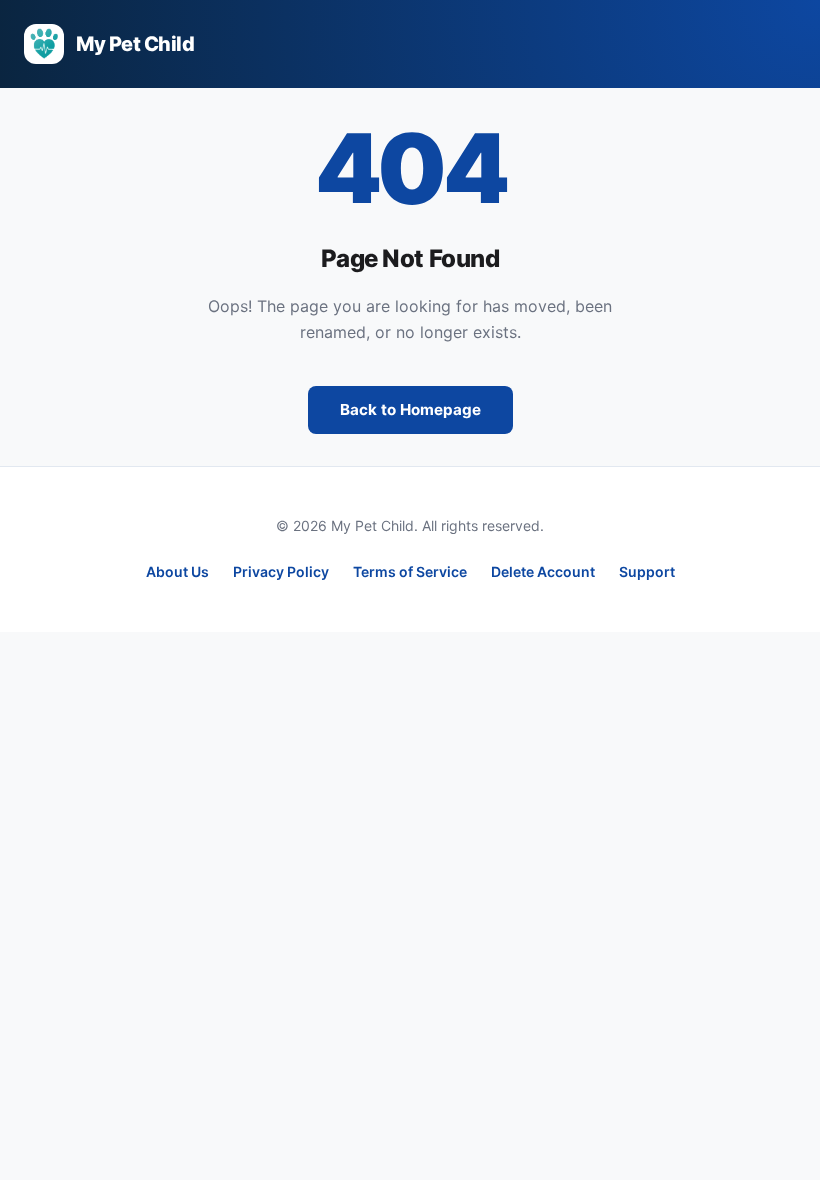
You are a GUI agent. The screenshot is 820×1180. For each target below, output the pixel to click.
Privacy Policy (281, 571)
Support (647, 571)
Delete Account (543, 571)
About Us (177, 571)
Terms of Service (410, 571)
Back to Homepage (410, 409)
